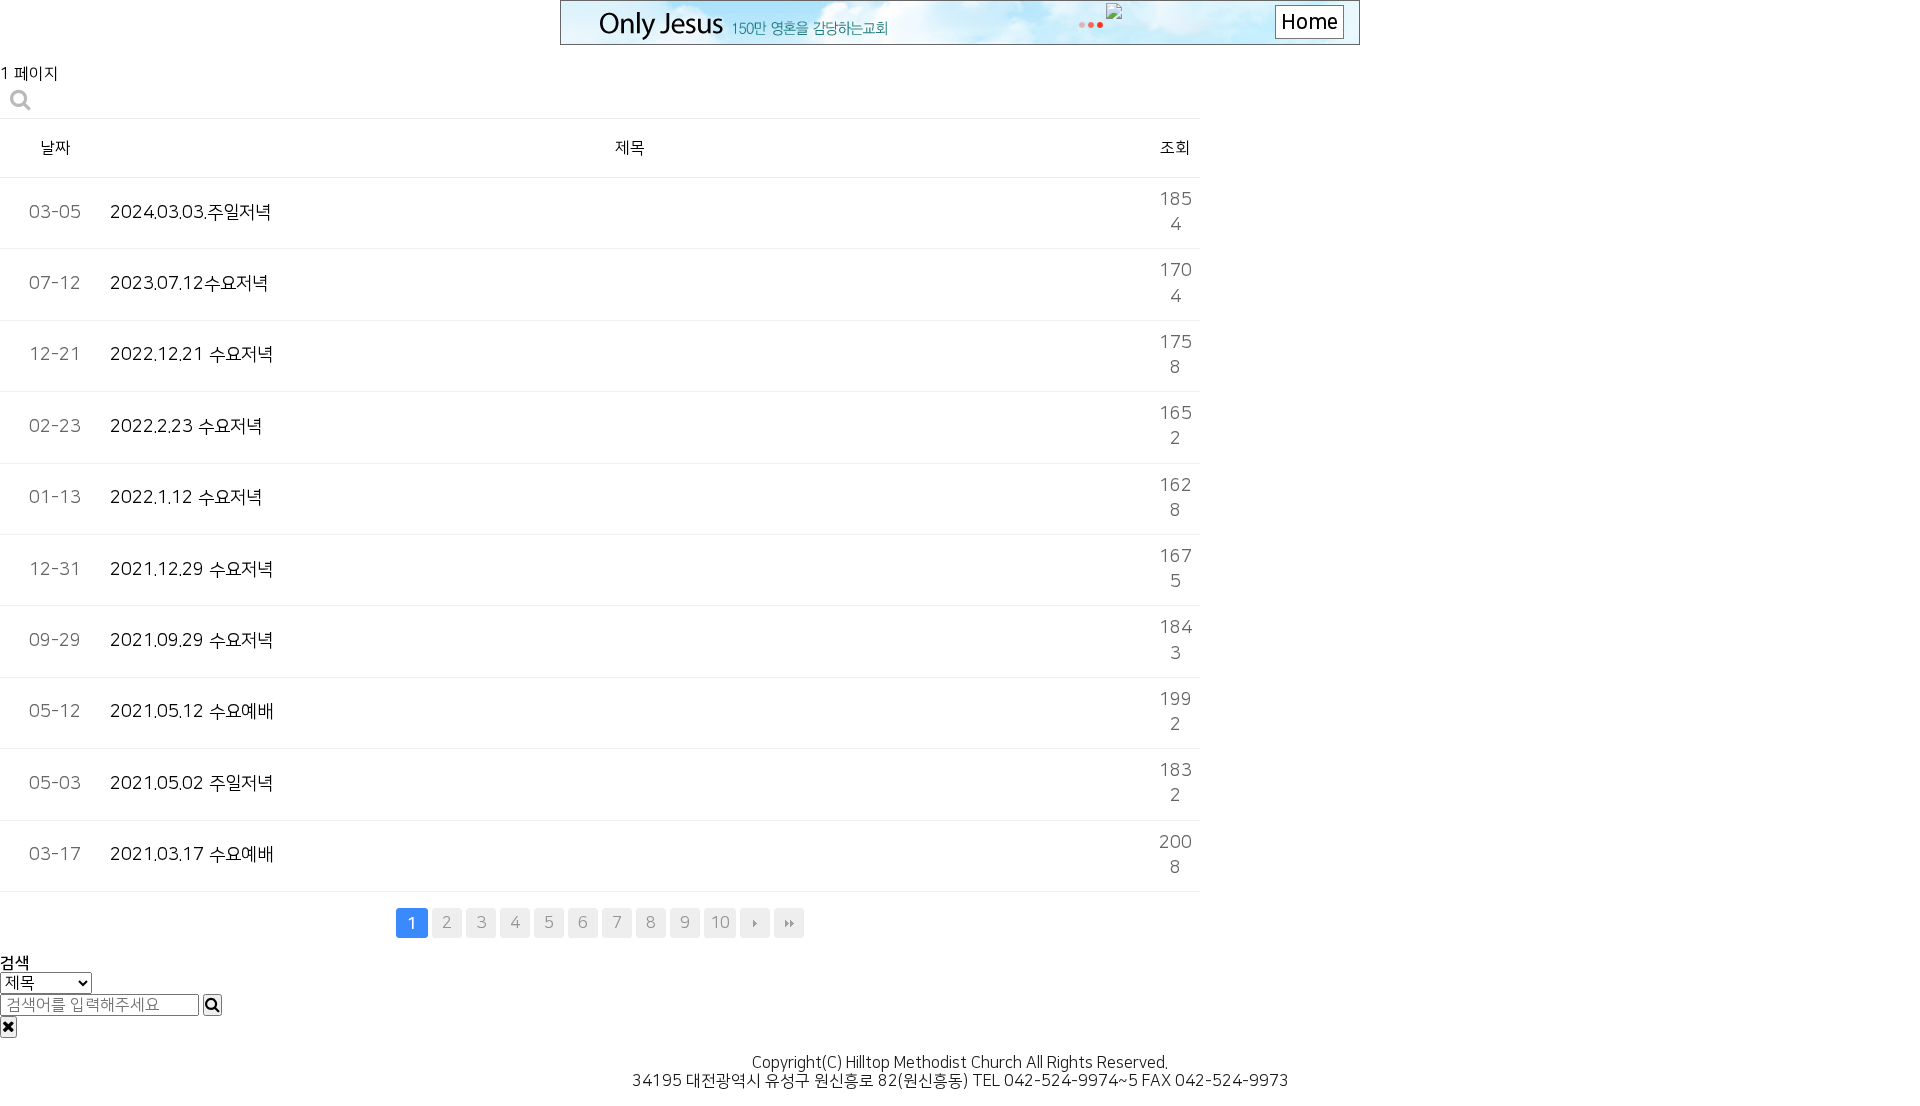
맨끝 (789, 923)
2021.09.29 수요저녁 (191, 641)
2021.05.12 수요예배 (191, 712)
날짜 (55, 148)
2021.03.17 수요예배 (191, 855)
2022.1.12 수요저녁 (186, 498)
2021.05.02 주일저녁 (191, 784)
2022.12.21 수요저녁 (191, 355)
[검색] (212, 1005)
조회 (1175, 148)
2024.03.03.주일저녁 (190, 213)
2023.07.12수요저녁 (189, 284)
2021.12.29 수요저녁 (191, 570)
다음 (755, 923)
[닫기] (8, 1027)
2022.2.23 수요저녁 (186, 427)
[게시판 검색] (20, 100)
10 (720, 922)
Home (1309, 22)
